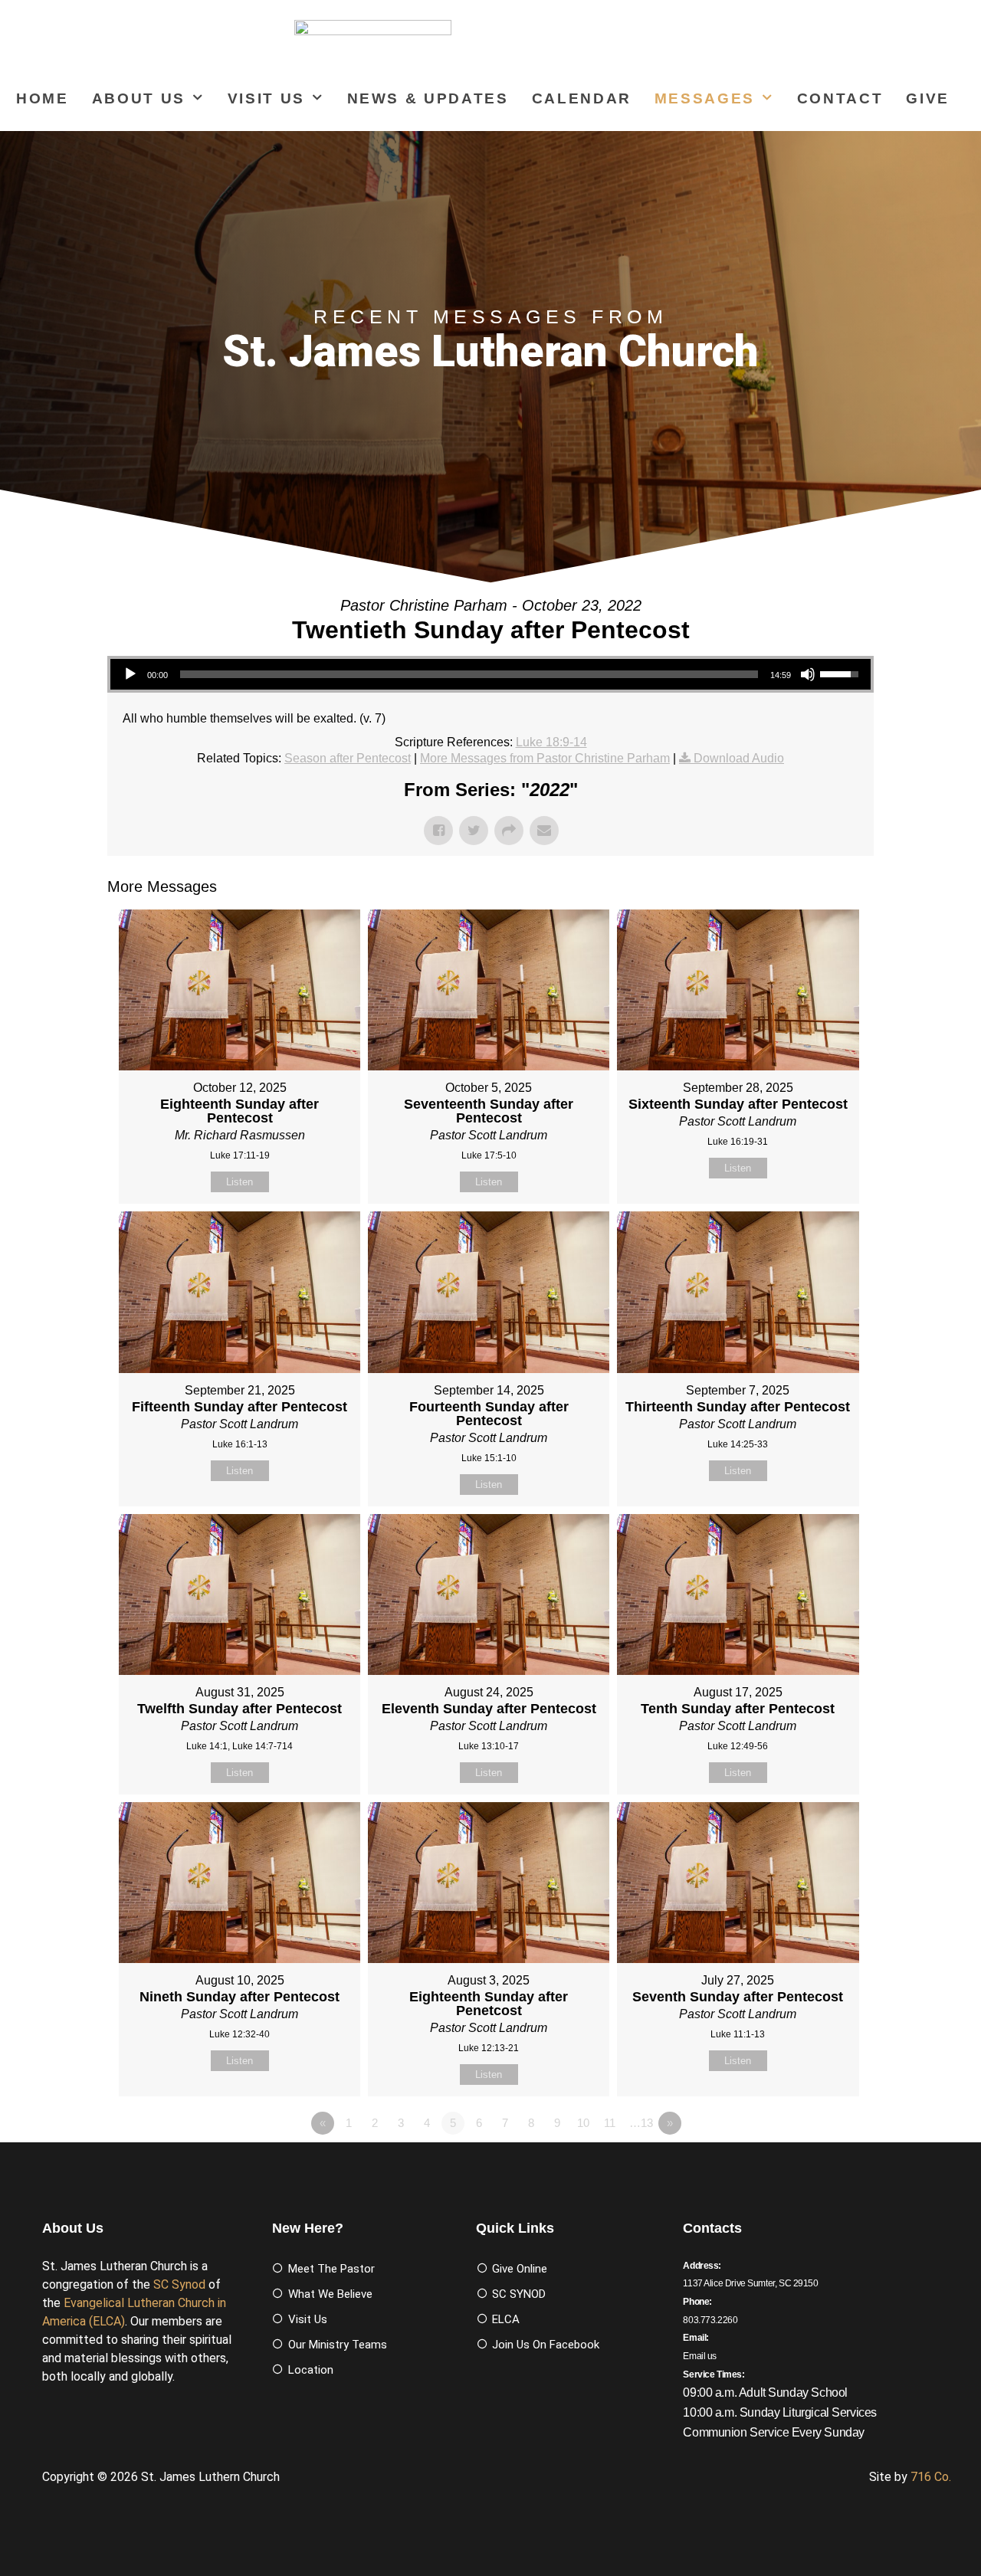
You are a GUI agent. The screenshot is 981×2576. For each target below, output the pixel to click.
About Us (139, 98)
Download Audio (739, 758)
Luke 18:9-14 (551, 742)
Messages (705, 98)
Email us (700, 2356)
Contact (840, 98)
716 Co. (931, 2477)
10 (583, 2123)
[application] (490, 674)
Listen (240, 1182)
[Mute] (808, 674)
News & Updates (428, 98)
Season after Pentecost (348, 758)
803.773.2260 (710, 2320)
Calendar (582, 98)
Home (43, 98)
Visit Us (266, 98)
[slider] (469, 674)
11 (610, 2123)
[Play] (130, 674)
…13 (641, 2123)
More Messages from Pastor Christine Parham (545, 758)
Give (928, 98)
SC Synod (179, 2284)
